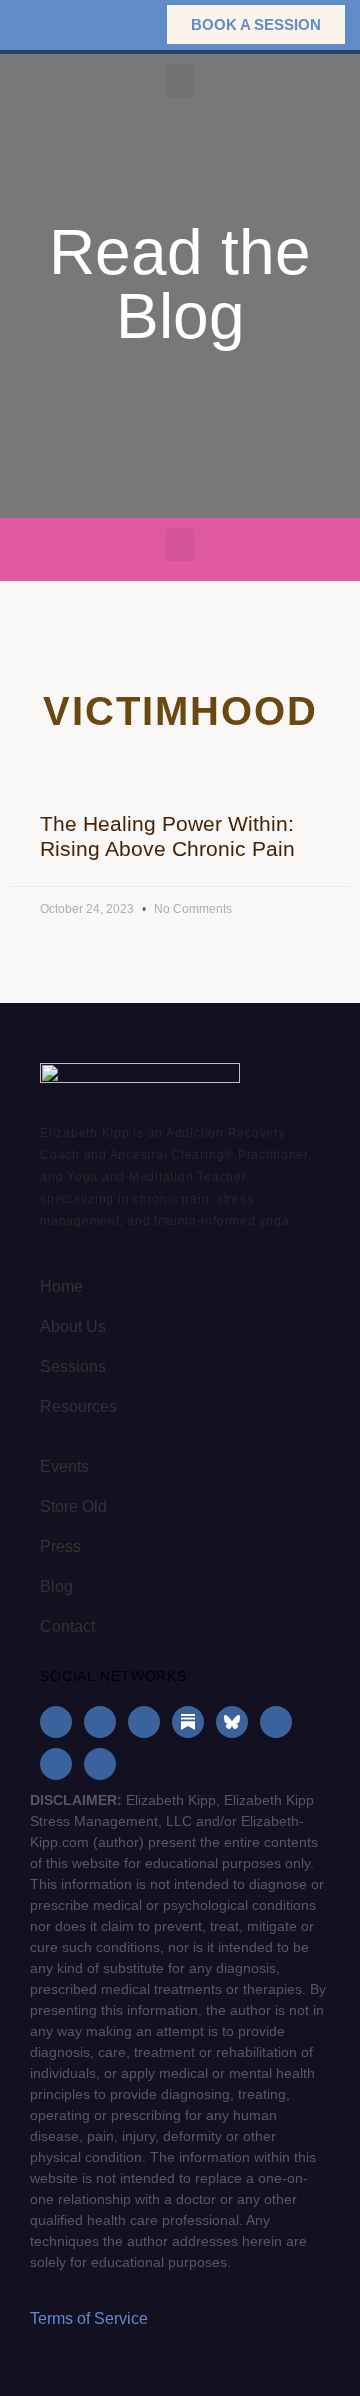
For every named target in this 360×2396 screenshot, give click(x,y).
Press (60, 1546)
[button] (120, 24)
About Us (73, 1326)
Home (61, 1286)
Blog (56, 1586)
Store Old (73, 1506)
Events (64, 1466)
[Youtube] (276, 1722)
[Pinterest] (56, 1764)
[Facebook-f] (56, 1722)
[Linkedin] (144, 1722)
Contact (67, 1626)
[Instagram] (100, 1722)
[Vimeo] (100, 1764)
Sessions (73, 1366)
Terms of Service (89, 2318)
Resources (78, 1406)
